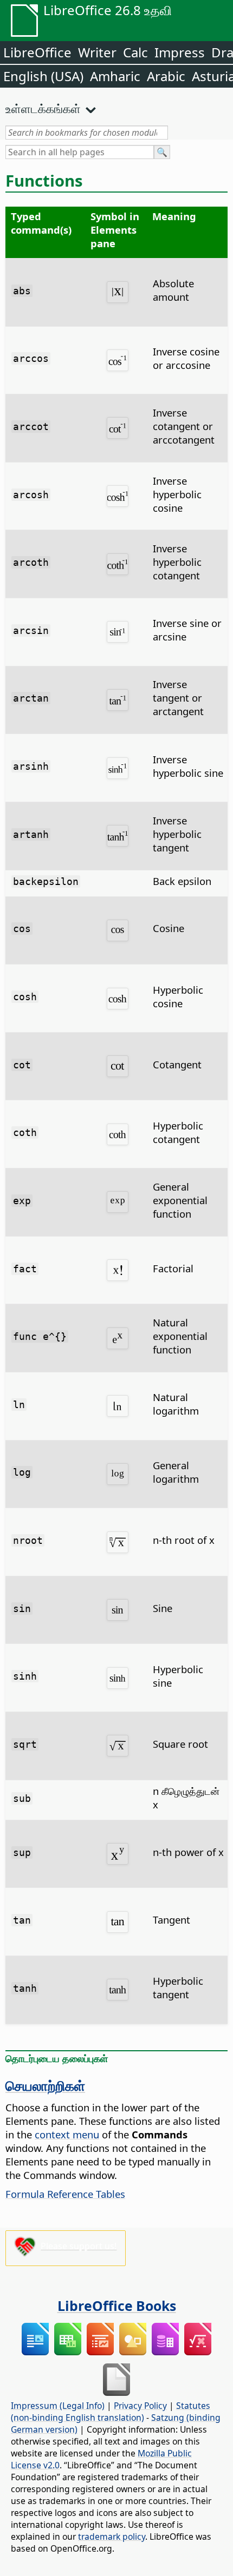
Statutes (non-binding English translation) (111, 2412)
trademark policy (112, 2537)
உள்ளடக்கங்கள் (43, 108)
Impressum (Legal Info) (58, 2406)
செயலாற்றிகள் (45, 2085)
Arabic (166, 76)
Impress (180, 52)
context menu (67, 2134)
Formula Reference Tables (65, 2194)
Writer (97, 52)
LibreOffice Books (117, 2306)
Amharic (115, 76)
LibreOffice (37, 52)
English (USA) (43, 76)
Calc (135, 52)
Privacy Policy (140, 2406)
